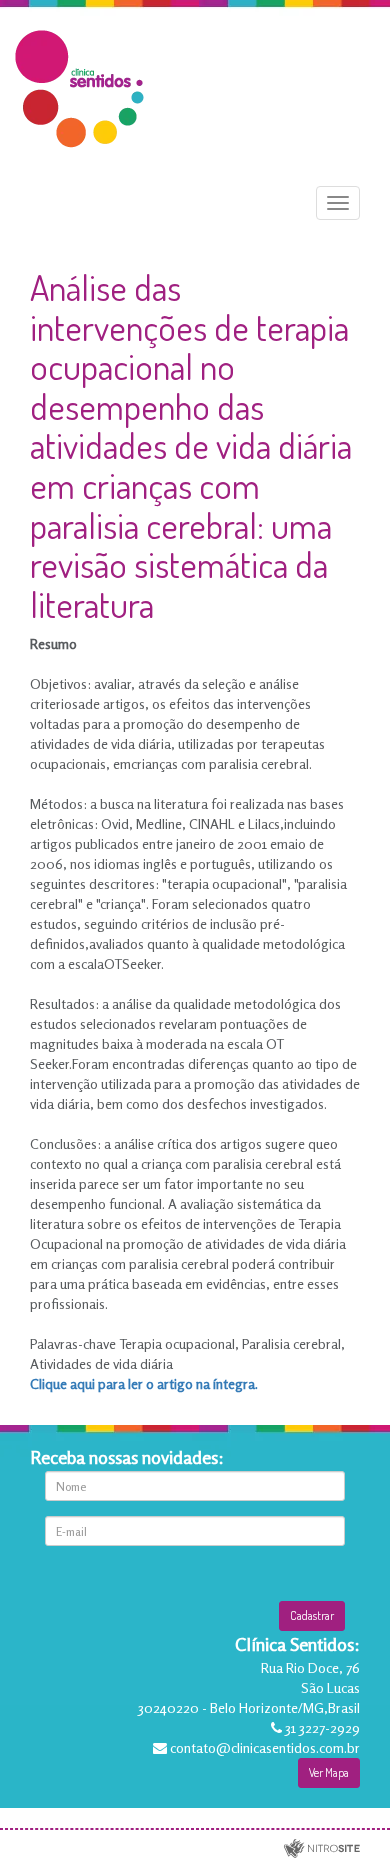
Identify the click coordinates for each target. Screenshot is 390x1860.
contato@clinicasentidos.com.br (265, 1747)
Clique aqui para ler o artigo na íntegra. (145, 1383)
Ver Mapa (329, 1772)
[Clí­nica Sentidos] (79, 86)
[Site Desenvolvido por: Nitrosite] (322, 1849)
